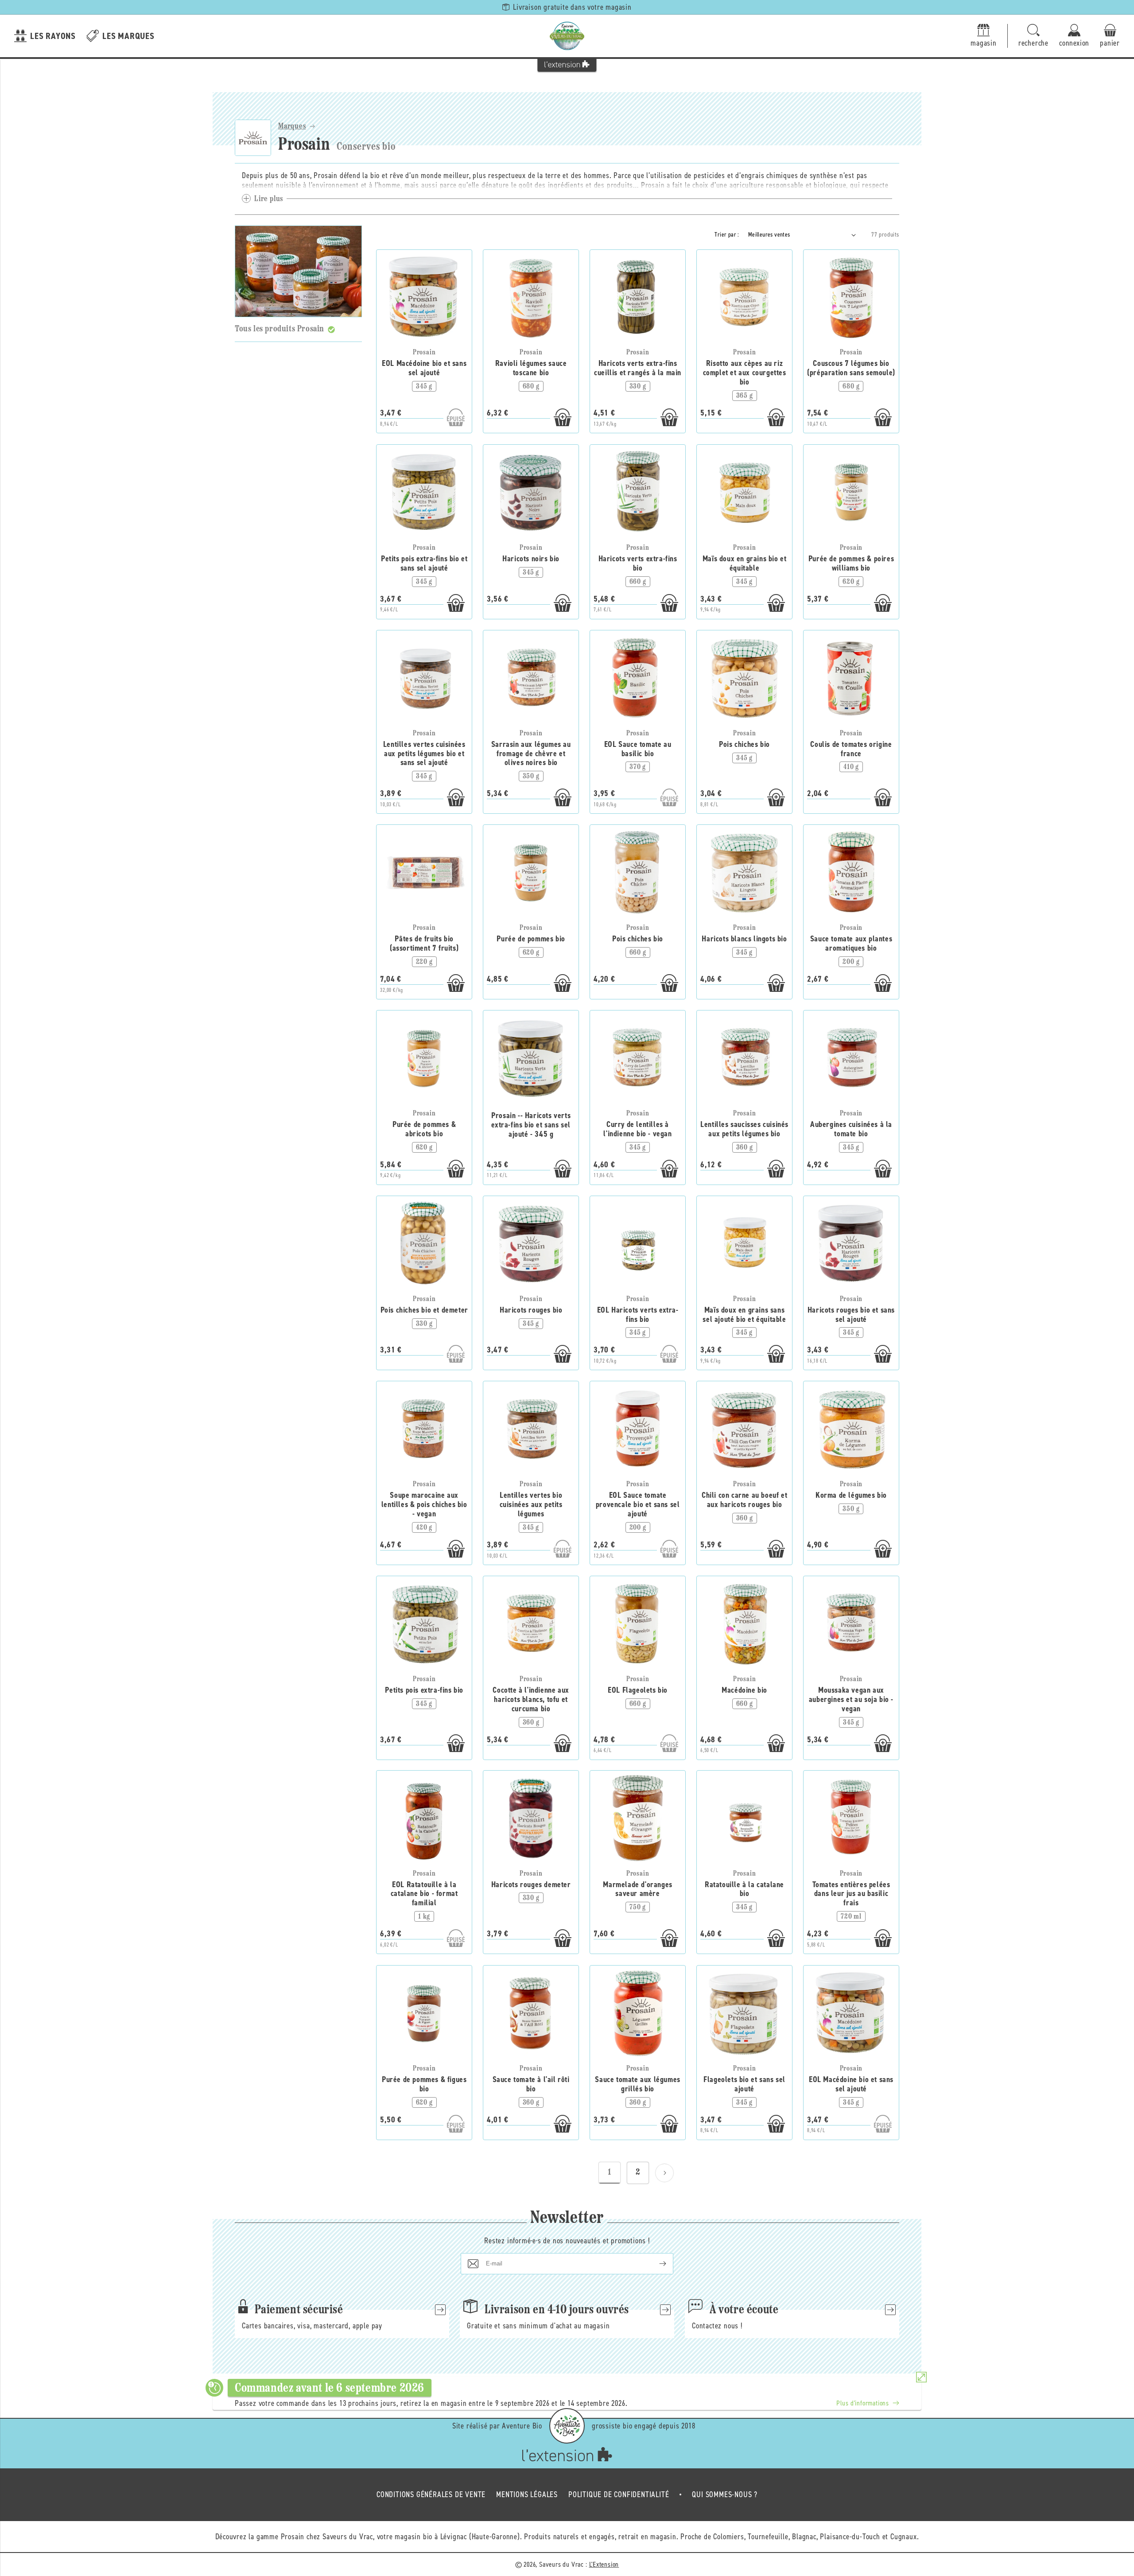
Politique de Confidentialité (619, 2494)
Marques (292, 127)
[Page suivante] (664, 2173)
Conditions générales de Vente (431, 2494)
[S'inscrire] (656, 2264)
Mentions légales (527, 2494)
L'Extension (604, 2564)
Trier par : (727, 235)
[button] (1033, 36)
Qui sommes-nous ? (725, 2494)
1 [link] (610, 2172)
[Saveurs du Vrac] (567, 36)
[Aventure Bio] (567, 2426)
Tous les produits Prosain (280, 329)
